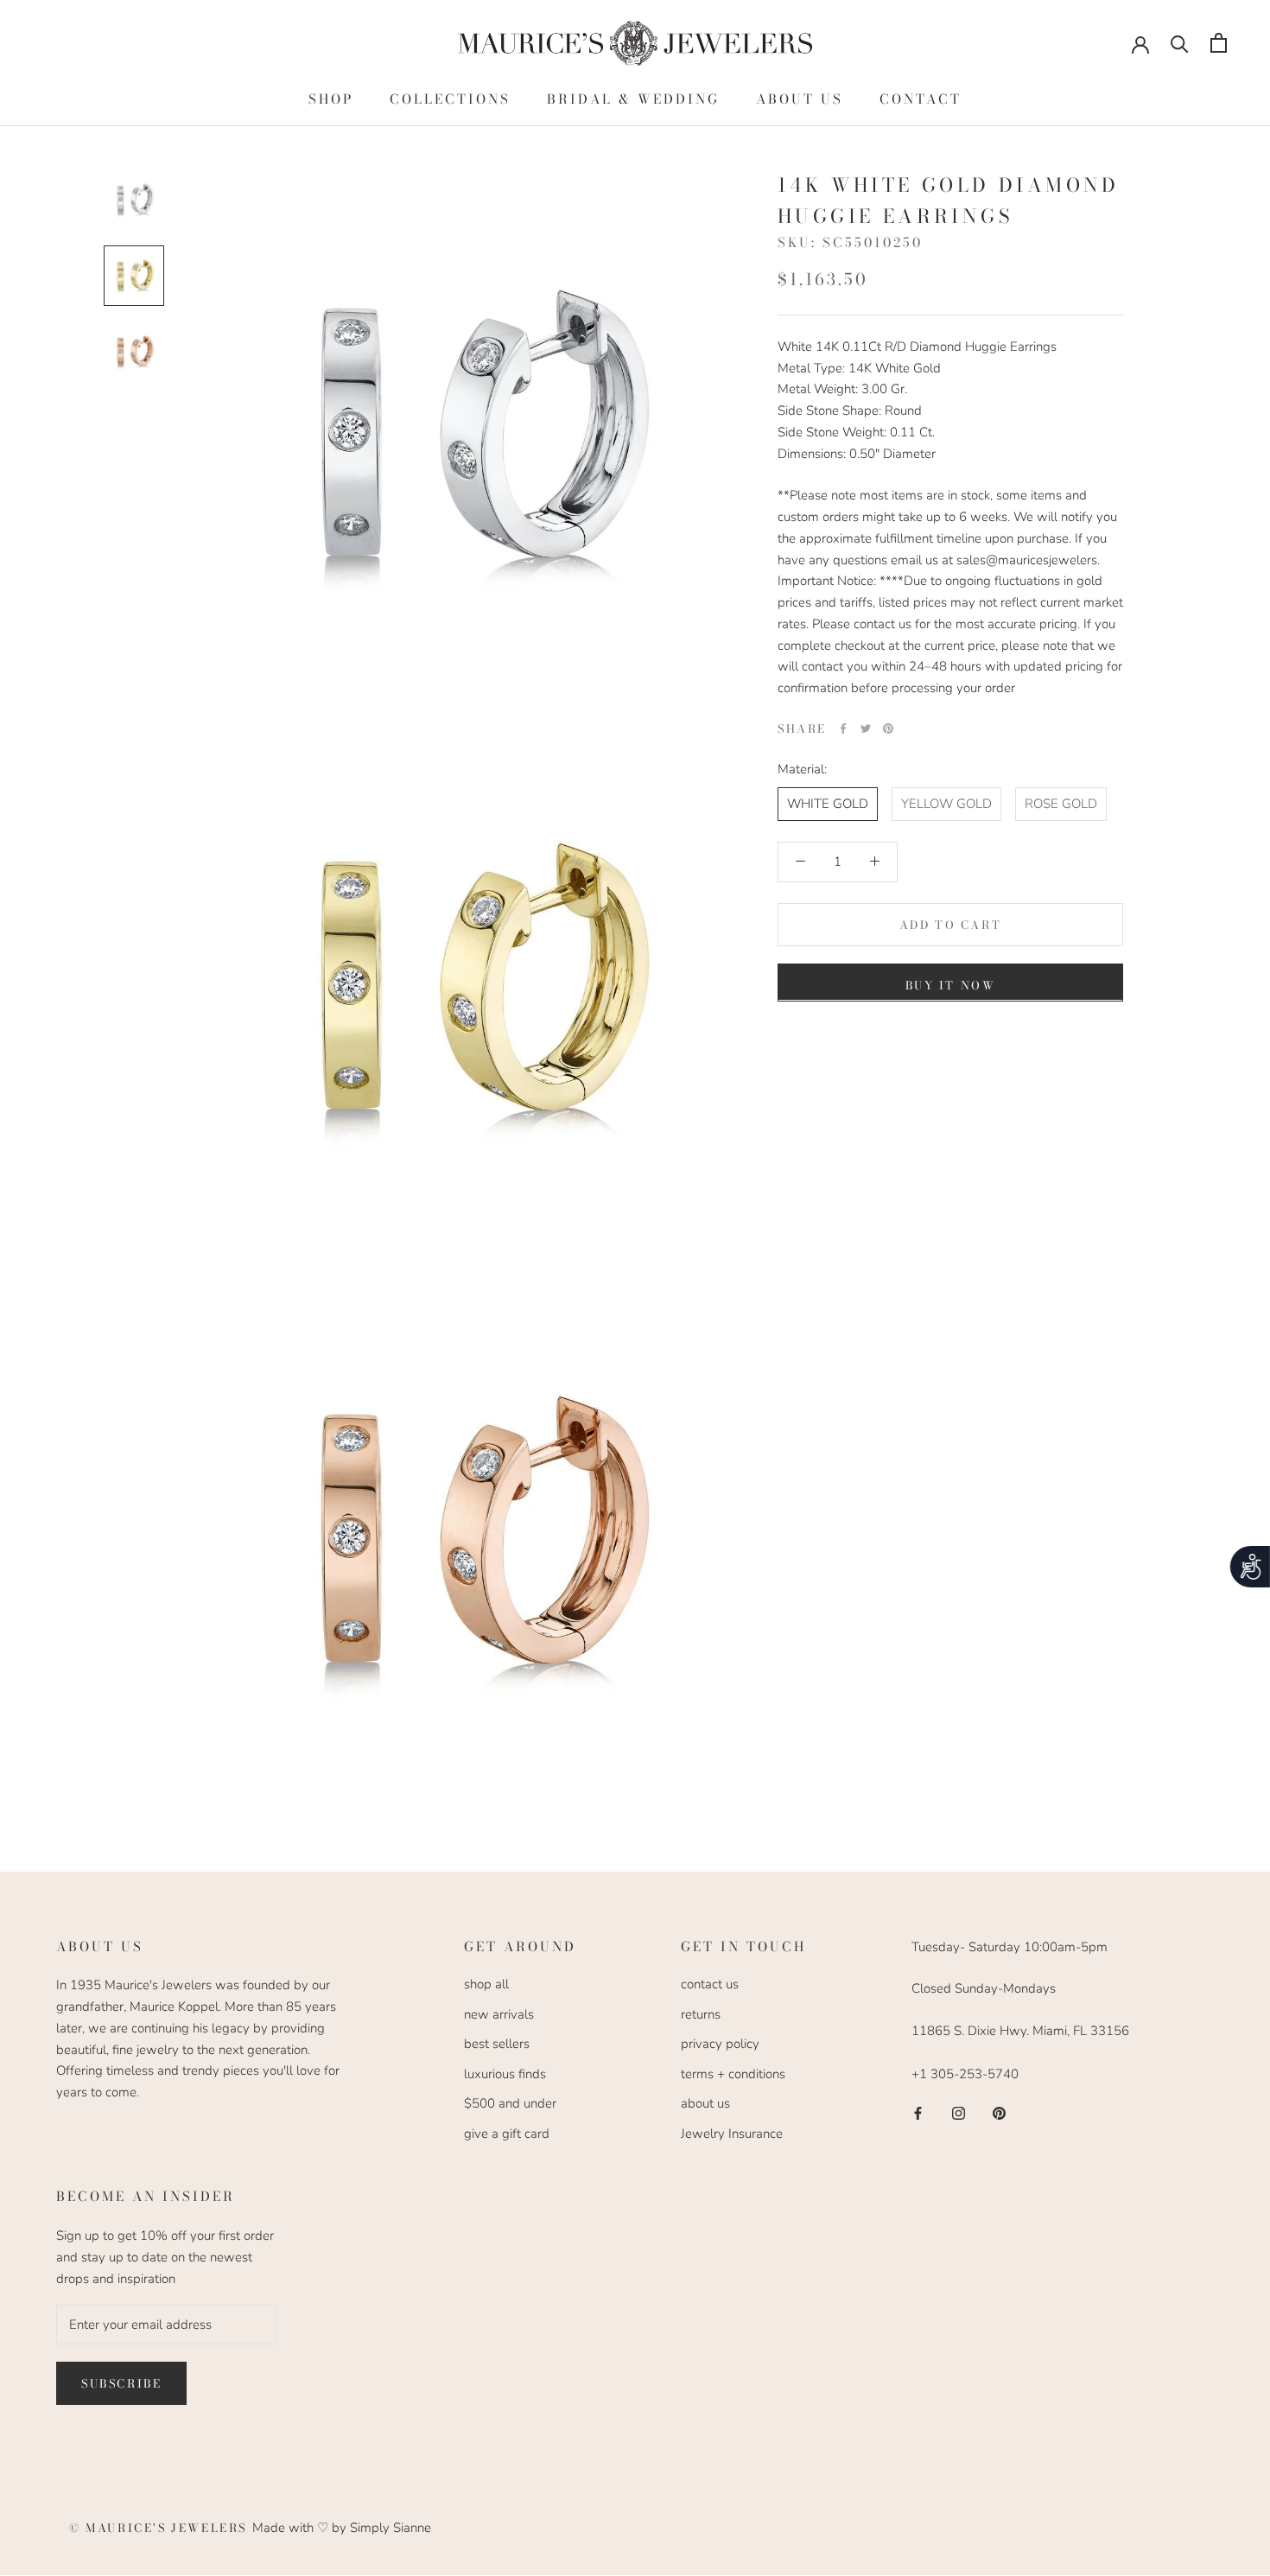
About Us (800, 99)
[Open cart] (1219, 43)
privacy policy (720, 2044)
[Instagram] (959, 2112)
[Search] (1180, 43)
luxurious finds (505, 2074)
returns (701, 2014)
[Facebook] (843, 728)
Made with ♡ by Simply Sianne (342, 2528)
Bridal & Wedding (633, 99)
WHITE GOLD (828, 803)
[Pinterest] (888, 728)
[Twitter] (866, 728)
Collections (450, 99)
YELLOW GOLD (946, 803)
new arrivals (499, 2014)
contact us (710, 1984)
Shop (331, 99)
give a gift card (507, 2134)
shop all (486, 1984)
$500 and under (510, 2103)
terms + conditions (733, 2074)
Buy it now (951, 984)
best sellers (497, 2044)
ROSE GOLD (1061, 803)
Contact (921, 99)
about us (705, 2103)
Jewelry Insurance (732, 2134)
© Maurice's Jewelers (161, 2528)
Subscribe (121, 2383)
